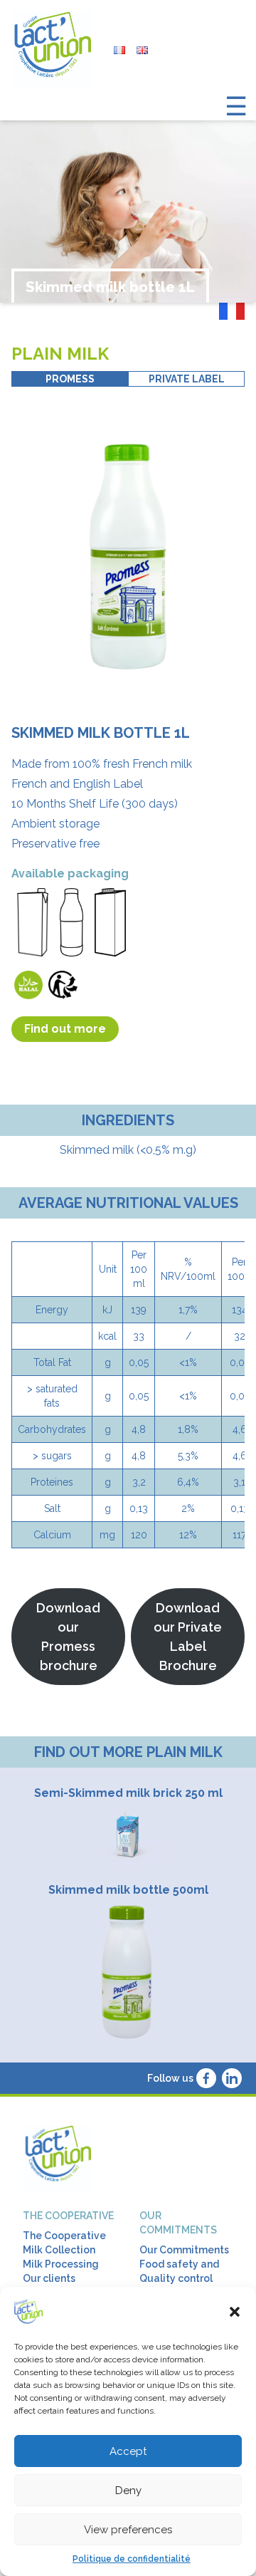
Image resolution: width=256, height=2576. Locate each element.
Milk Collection (59, 2250)
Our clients (49, 2278)
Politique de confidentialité (132, 2559)
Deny (128, 2491)
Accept (128, 2451)
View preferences (128, 2530)
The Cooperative (64, 2236)
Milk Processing (61, 2264)
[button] (235, 2312)
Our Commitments (184, 2250)
